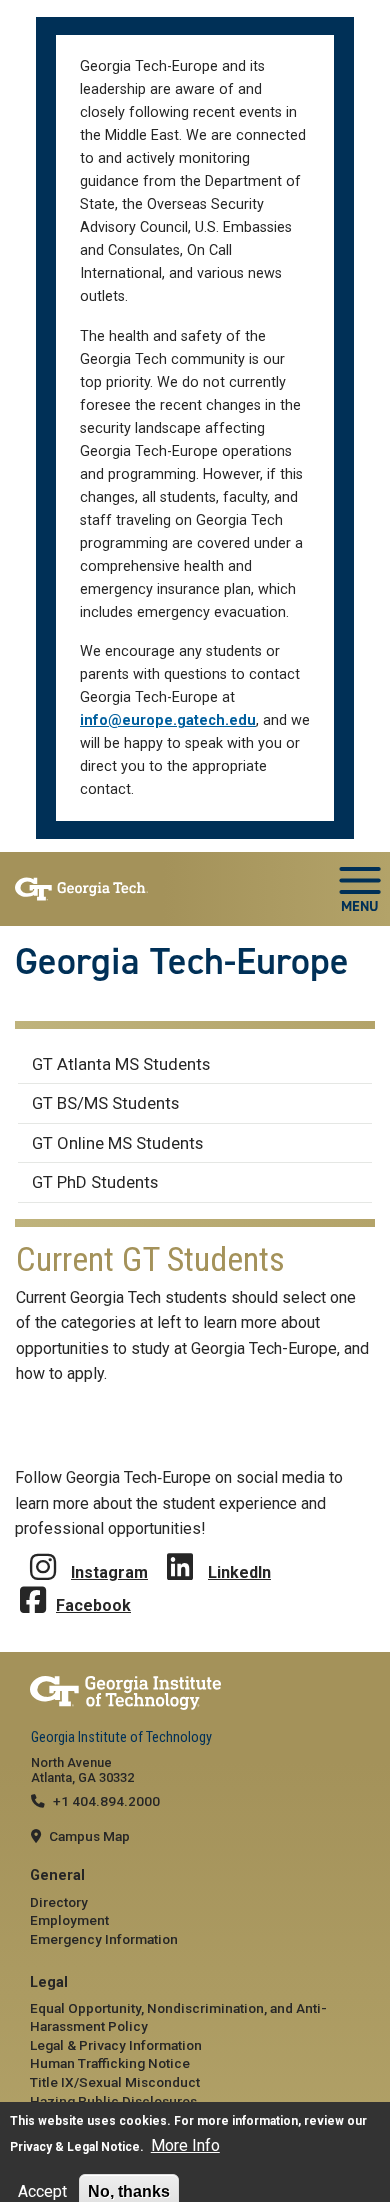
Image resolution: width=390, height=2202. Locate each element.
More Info (185, 2145)
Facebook (93, 1605)
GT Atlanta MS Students (121, 1064)
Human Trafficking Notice (110, 2063)
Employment (69, 1920)
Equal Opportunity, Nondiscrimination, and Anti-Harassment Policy (178, 2017)
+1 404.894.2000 (106, 1801)
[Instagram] (43, 1552)
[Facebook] (33, 1585)
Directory (59, 1902)
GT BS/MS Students (105, 1103)
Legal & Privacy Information (116, 2045)
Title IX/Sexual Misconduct (115, 2082)
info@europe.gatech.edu (168, 720)
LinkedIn (239, 1572)
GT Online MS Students (117, 1143)
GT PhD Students (95, 1182)
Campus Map (89, 1836)
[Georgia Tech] (195, 1693)
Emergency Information (104, 1939)
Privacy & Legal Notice (75, 2147)
